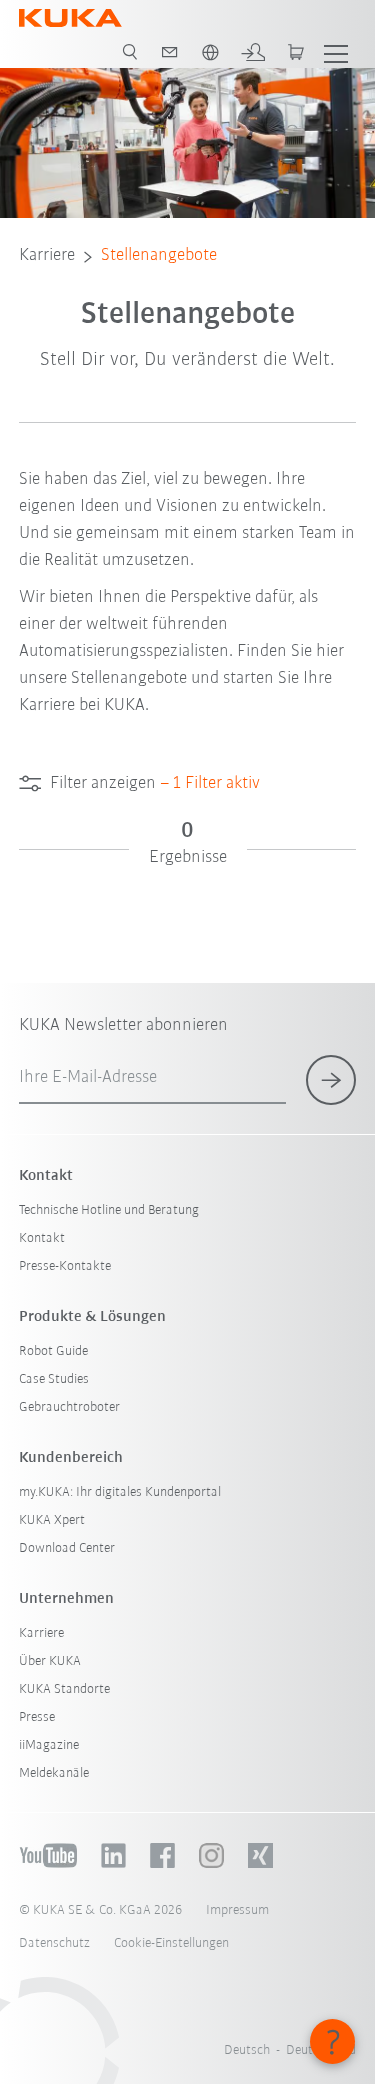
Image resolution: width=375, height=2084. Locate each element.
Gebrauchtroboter (69, 1407)
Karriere (47, 256)
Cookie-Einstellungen (171, 1943)
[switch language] (210, 52)
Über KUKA (50, 1661)
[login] (253, 52)
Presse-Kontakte (65, 1266)
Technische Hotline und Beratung (109, 1210)
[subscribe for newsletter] (331, 1080)
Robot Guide (53, 1351)
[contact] (170, 52)
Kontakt (42, 1238)
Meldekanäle (54, 1773)
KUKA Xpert (52, 1520)
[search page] (130, 52)
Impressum (237, 1910)
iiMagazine (49, 1745)
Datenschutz (54, 1943)
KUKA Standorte (64, 1689)
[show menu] (336, 52)
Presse (37, 1717)
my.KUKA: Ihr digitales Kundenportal (120, 1492)
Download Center (67, 1548)
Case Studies (54, 1379)
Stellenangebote (159, 256)
